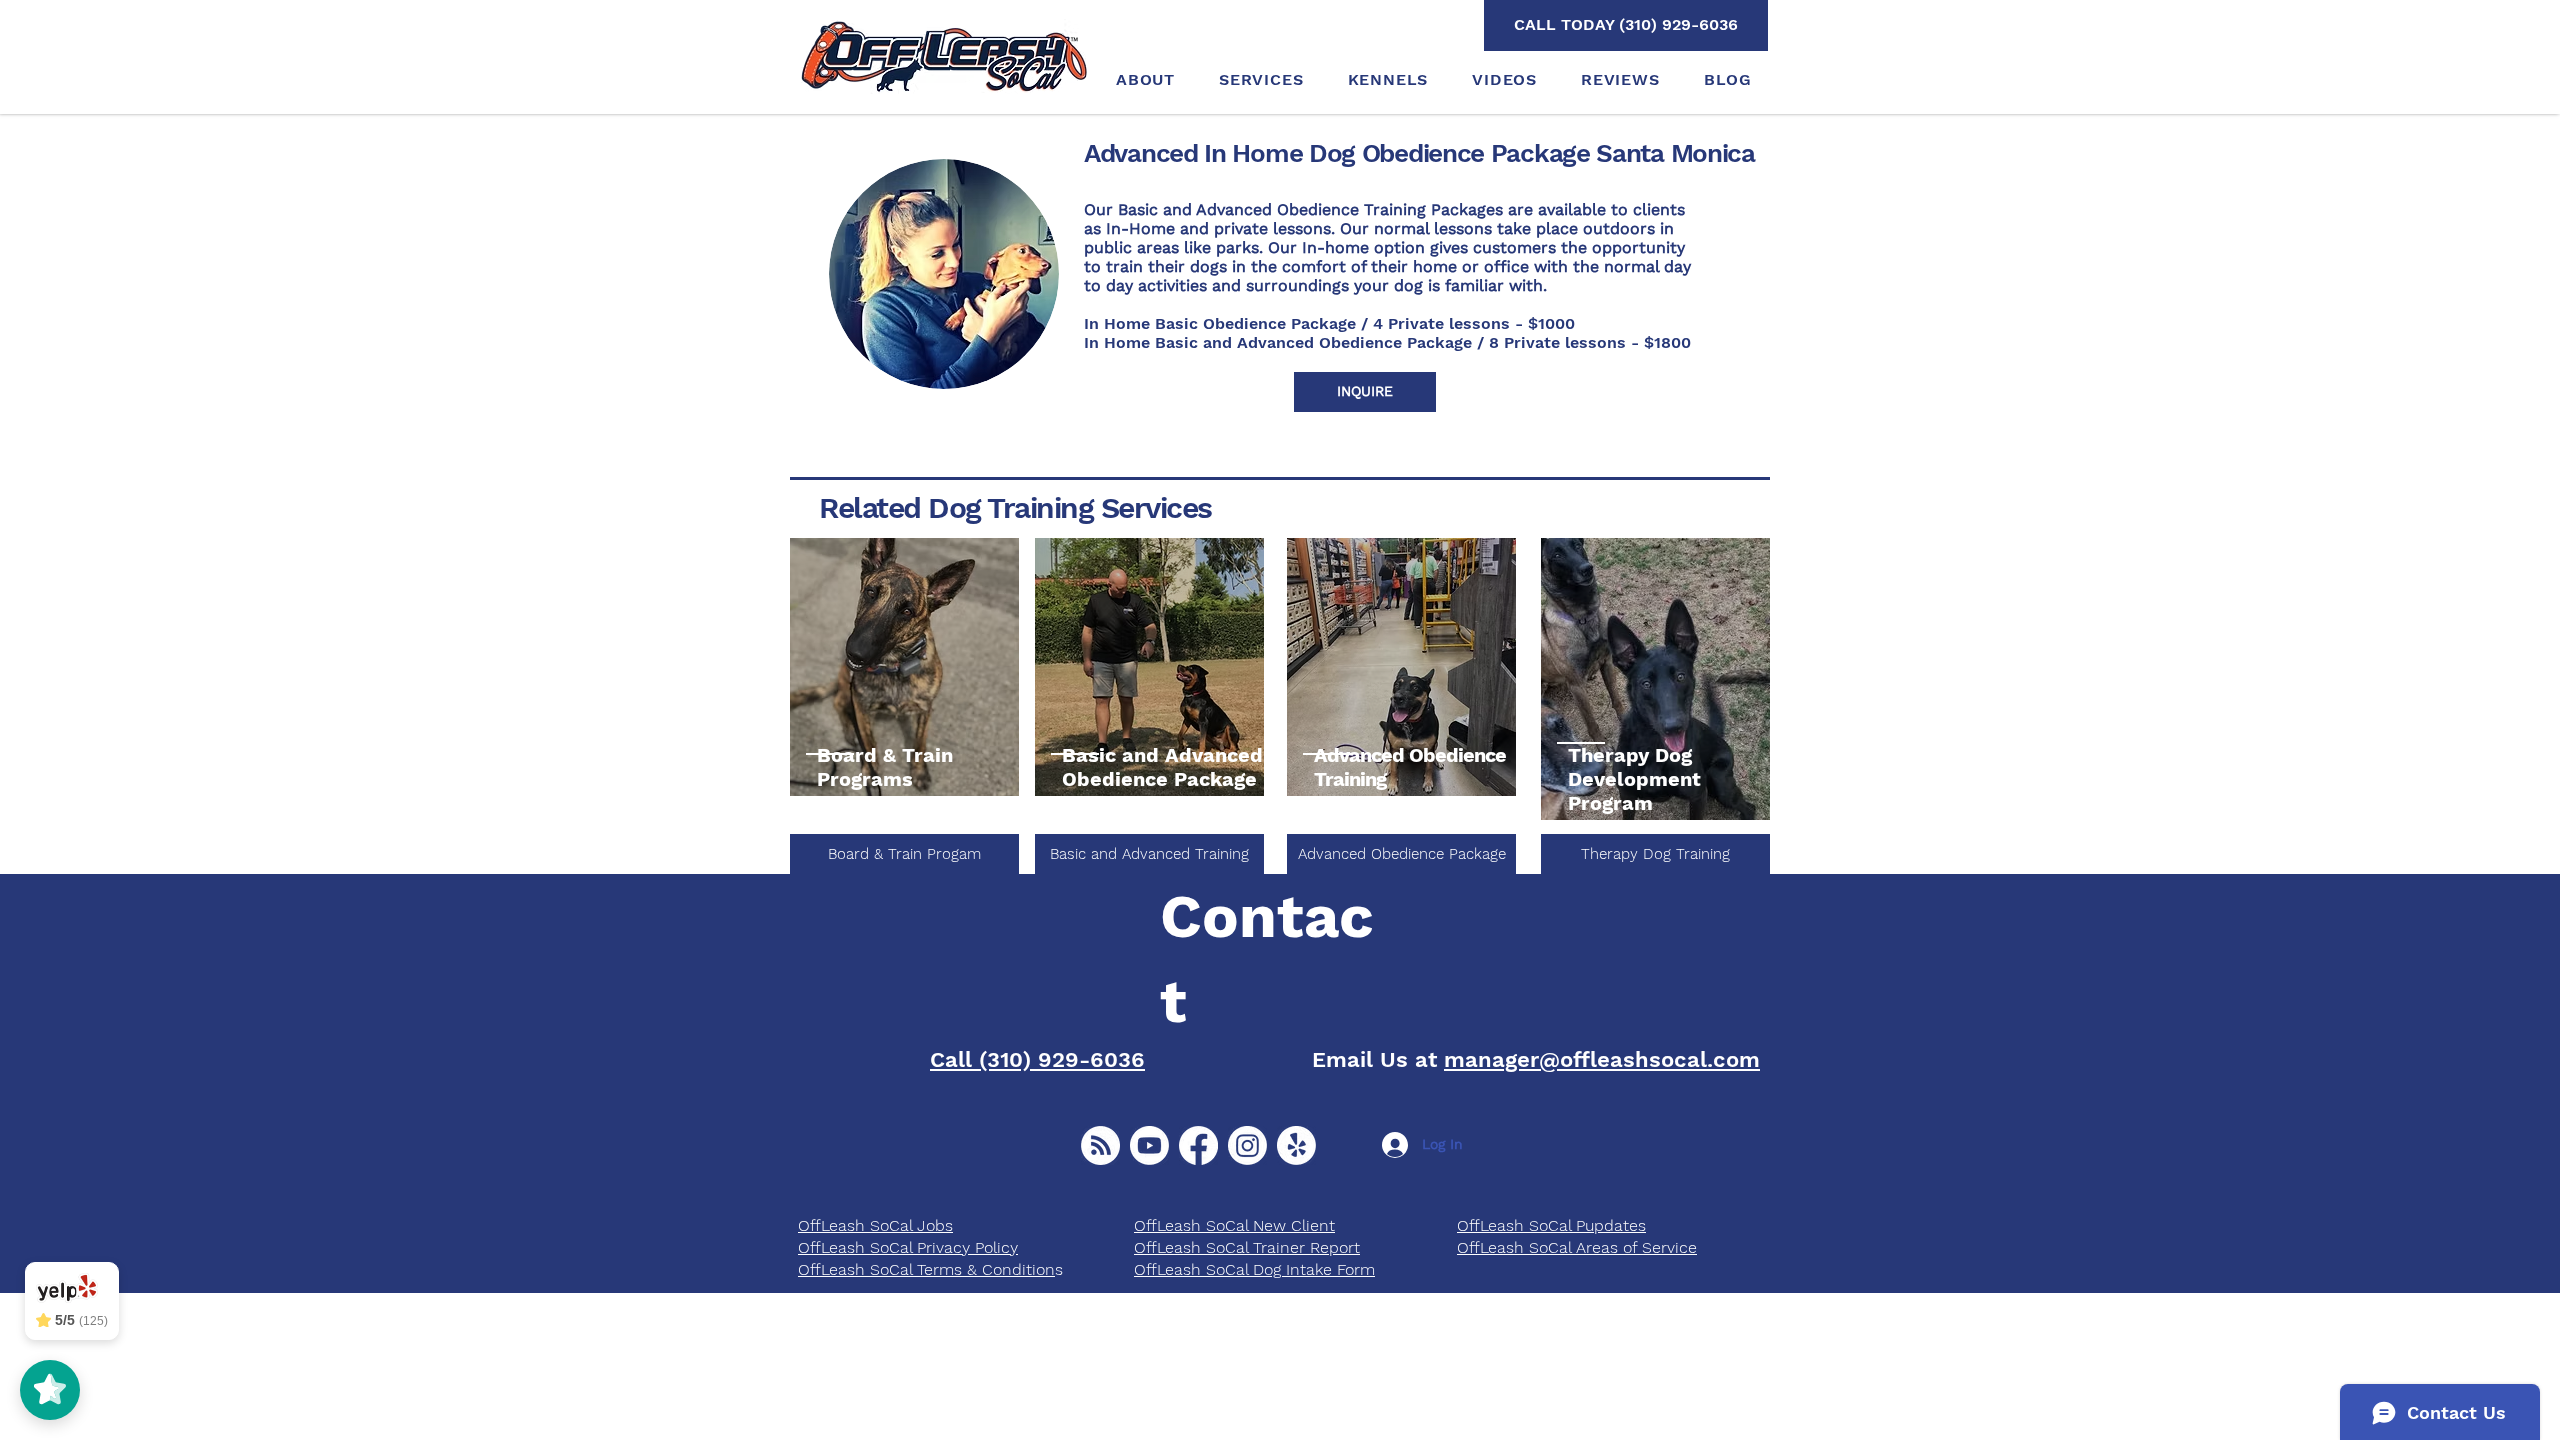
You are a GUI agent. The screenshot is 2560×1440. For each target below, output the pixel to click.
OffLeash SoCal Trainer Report (1247, 1247)
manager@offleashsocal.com (1602, 1059)
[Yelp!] (1296, 1145)
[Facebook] (1198, 1145)
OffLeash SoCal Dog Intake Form (1254, 1269)
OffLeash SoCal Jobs (875, 1225)
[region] (904, 668)
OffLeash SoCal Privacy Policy (908, 1247)
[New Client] (1100, 1145)
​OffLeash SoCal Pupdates (1551, 1225)
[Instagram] (1247, 1145)
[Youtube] (1149, 1145)
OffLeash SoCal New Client (1234, 1225)
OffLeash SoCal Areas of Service (1577, 1247)
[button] (1365, 392)
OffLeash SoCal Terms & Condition (926, 1269)
